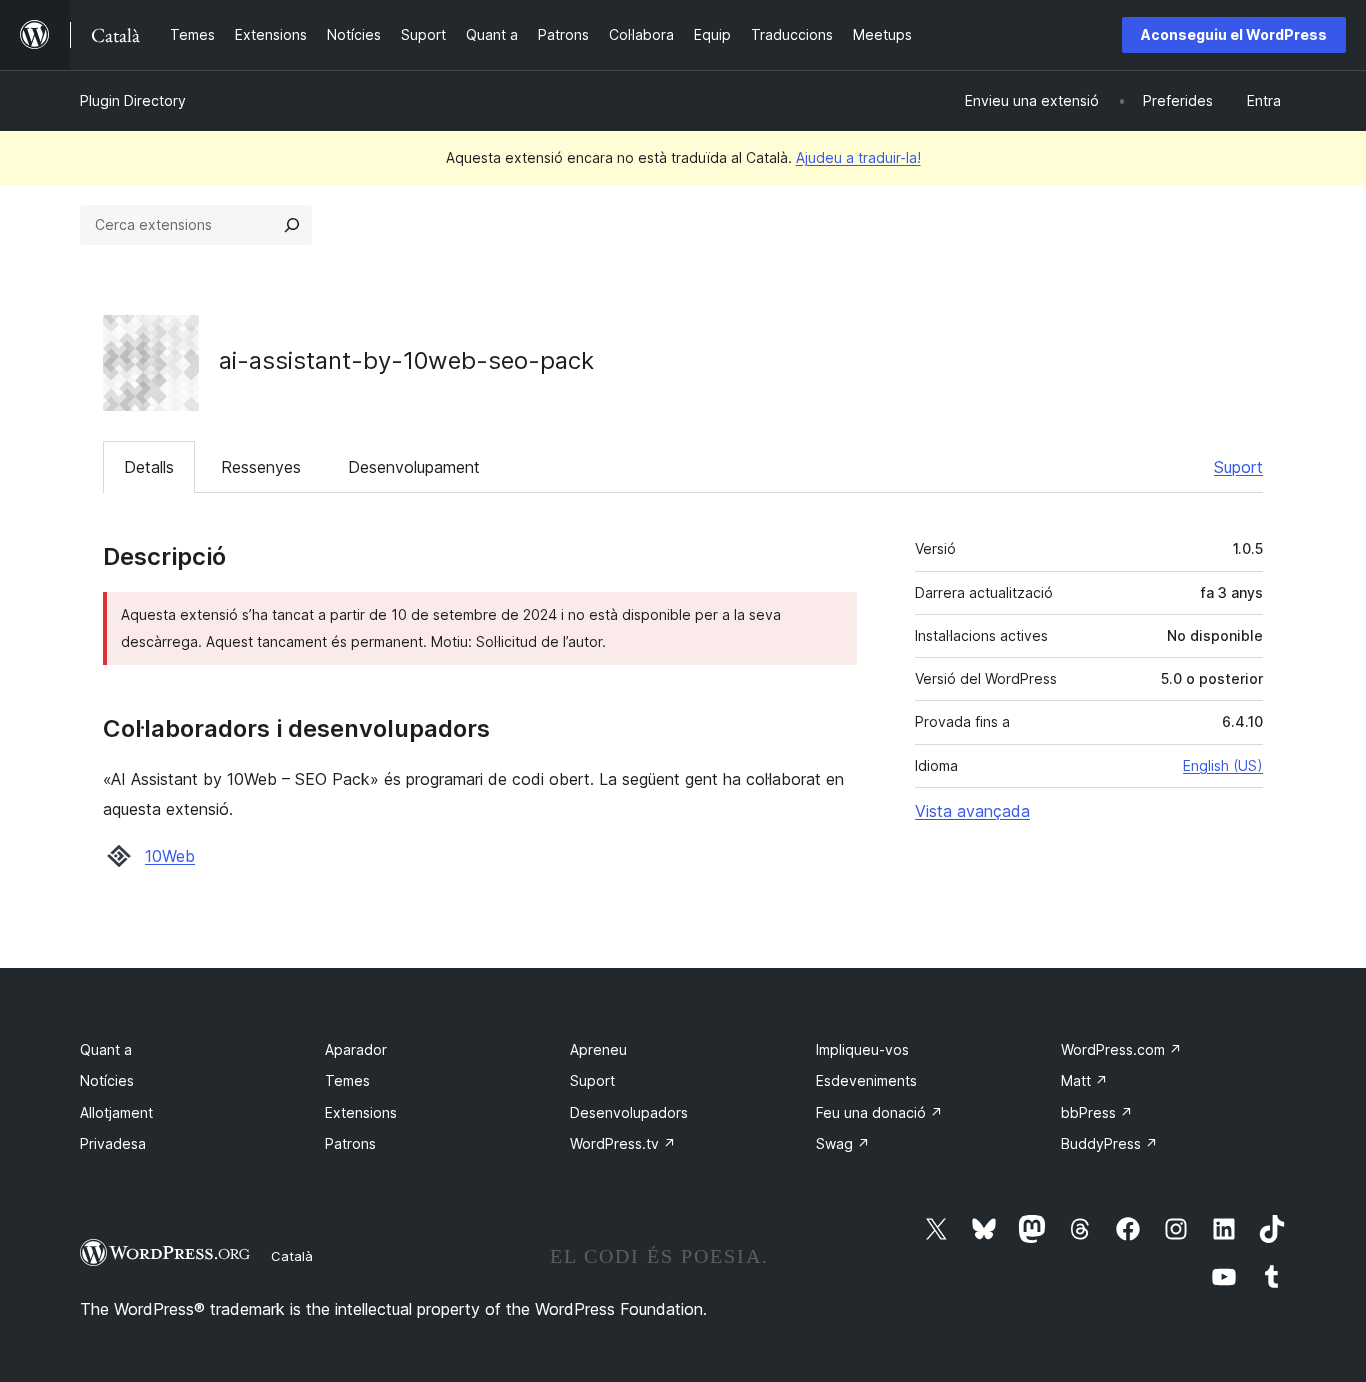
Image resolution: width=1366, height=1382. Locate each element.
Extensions (361, 1112)
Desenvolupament (414, 467)
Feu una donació (879, 1112)
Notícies (107, 1080)
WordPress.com (1121, 1049)
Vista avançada (972, 811)
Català (292, 1256)
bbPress (1097, 1112)
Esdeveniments (866, 1080)
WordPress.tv (623, 1143)
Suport (1238, 467)
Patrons (350, 1143)
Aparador (356, 1049)
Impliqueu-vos (862, 1049)
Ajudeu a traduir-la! (858, 157)
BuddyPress (1109, 1143)
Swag (843, 1143)
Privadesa (113, 1143)
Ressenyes (261, 467)
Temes (347, 1080)
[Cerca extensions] (292, 225)
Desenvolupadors (629, 1112)
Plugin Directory (133, 100)
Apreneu (598, 1049)
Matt (1084, 1080)
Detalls (149, 467)
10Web (170, 856)
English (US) (1223, 765)
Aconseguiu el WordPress (1234, 34)
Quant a (106, 1049)
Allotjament (116, 1112)
